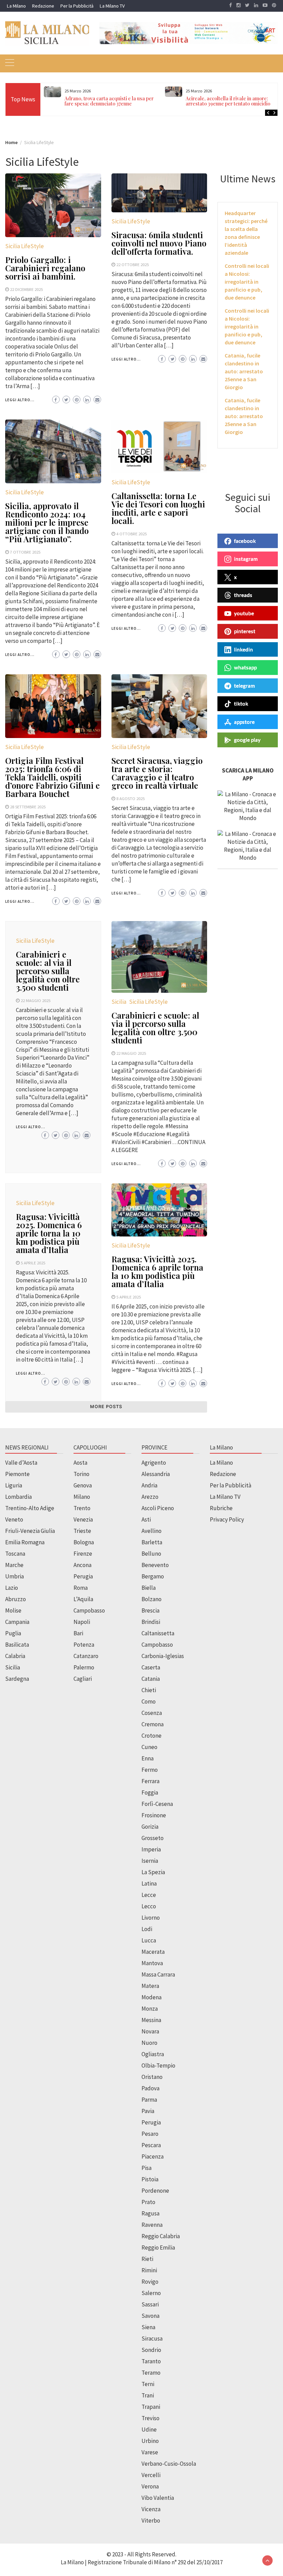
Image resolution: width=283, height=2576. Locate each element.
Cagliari (83, 1679)
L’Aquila (83, 1599)
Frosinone (154, 1815)
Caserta (151, 1667)
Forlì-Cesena (157, 1804)
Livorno (151, 1918)
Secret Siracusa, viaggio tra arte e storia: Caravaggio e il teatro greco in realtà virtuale (157, 773)
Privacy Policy (227, 1519)
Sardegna (17, 1679)
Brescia (150, 1610)
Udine (149, 2429)
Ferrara (150, 1781)
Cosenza (152, 1713)
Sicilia (119, 1002)
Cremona (153, 1724)
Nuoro (149, 2043)
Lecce (149, 1895)
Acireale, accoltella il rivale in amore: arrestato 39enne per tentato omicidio (228, 101)
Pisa (147, 2168)
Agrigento (154, 1463)
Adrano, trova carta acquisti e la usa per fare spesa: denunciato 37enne (109, 101)
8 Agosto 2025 (130, 798)
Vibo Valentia (158, 2498)
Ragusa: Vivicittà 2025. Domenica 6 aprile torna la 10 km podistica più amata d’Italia (49, 1233)
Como (149, 1701)
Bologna (84, 1542)
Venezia (83, 1519)
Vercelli (151, 2475)
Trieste (82, 1531)
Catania (151, 1679)
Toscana (15, 1554)
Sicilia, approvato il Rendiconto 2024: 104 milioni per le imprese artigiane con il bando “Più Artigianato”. (47, 522)
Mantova (152, 1963)
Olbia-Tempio (158, 2065)
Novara (150, 2031)
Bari (78, 1633)
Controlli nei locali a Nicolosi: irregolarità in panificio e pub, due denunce (247, 282)
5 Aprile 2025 (33, 1263)
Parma (149, 2100)
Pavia (148, 2111)
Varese (150, 2452)
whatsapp (245, 667)
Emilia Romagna (25, 1542)
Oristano (152, 2077)
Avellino (152, 1531)
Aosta (80, 1463)
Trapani (151, 2407)
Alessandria (156, 1474)
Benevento (155, 1565)
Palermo (84, 1667)
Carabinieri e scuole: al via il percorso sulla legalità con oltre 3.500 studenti (48, 971)
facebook (245, 541)
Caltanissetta (158, 1633)
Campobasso (89, 1610)
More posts (106, 1407)
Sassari (150, 2304)
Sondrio (151, 2350)
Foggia (150, 1792)
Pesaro (150, 2134)
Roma (81, 1588)
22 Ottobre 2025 (133, 264)
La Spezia (153, 1872)
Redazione (43, 6)
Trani (148, 2395)
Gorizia (150, 1827)
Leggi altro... (20, 400)
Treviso (150, 2418)
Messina (151, 2020)
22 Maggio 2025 (36, 1000)
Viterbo (151, 2521)
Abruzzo (16, 1599)
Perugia (83, 1576)
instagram (246, 559)
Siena (148, 2327)
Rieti (147, 2259)
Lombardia (18, 1497)
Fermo (150, 1770)
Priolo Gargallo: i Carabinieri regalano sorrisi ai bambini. (45, 268)
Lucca (149, 1940)
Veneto (14, 1519)
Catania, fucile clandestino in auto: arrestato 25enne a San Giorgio (244, 371)
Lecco (149, 1906)
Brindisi (151, 1622)
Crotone (152, 1736)
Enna (148, 1758)
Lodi (147, 1929)
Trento (82, 1508)
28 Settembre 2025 (28, 807)
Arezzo (150, 1497)
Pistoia (150, 2179)
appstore (244, 722)
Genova (83, 1485)
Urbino (150, 2441)
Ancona (82, 1565)
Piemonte (17, 1474)
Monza (150, 2009)
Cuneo (149, 1747)
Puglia (13, 1633)
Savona (150, 2316)
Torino (81, 1474)
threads (243, 595)
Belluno (151, 1554)
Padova (150, 2088)
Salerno (151, 2293)
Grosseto (153, 1838)
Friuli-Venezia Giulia (30, 1531)
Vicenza (151, 2509)
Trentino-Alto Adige (30, 1508)
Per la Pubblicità (77, 6)
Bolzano (152, 1599)
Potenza (84, 1645)
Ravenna (152, 2225)
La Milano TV (112, 6)
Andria (149, 1485)
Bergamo (153, 1576)
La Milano (16, 6)
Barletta (152, 1542)
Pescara (151, 2145)
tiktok (241, 704)
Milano (82, 1497)
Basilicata (17, 1645)
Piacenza (153, 2156)
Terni (148, 2384)
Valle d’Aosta (21, 1463)
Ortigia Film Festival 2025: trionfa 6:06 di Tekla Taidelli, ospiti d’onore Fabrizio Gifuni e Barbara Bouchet (52, 777)
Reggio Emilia (158, 2247)
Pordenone (155, 2191)
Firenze (83, 1554)
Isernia (150, 1861)
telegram (245, 686)
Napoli (82, 1622)
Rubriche (221, 1508)
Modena (152, 1997)
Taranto (151, 2361)
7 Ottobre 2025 (25, 552)
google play (247, 740)
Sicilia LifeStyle (25, 246)
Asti (146, 1519)
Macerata (153, 1952)
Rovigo (150, 2282)
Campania (17, 1622)
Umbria (14, 1576)
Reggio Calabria (161, 2236)
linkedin (243, 649)
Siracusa (152, 2338)
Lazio (12, 1588)
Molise (13, 1610)
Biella (149, 1588)
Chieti (149, 1690)
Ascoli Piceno (158, 1508)
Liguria (14, 1485)
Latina (149, 1883)
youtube (244, 613)
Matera (150, 1986)
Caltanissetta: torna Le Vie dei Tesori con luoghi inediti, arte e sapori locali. (158, 508)
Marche (14, 1565)
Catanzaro (86, 1656)
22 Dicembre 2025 (26, 289)
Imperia (151, 1849)
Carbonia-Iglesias (163, 1656)
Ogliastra (153, 2054)
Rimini (149, 2270)
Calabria (15, 1656)
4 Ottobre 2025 (131, 534)
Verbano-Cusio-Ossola (169, 2464)
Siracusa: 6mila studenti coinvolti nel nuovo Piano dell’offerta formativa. (159, 243)
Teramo (151, 2373)
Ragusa (150, 2213)
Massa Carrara (158, 1974)
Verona (150, 2486)
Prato (148, 2202)
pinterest (245, 631)
